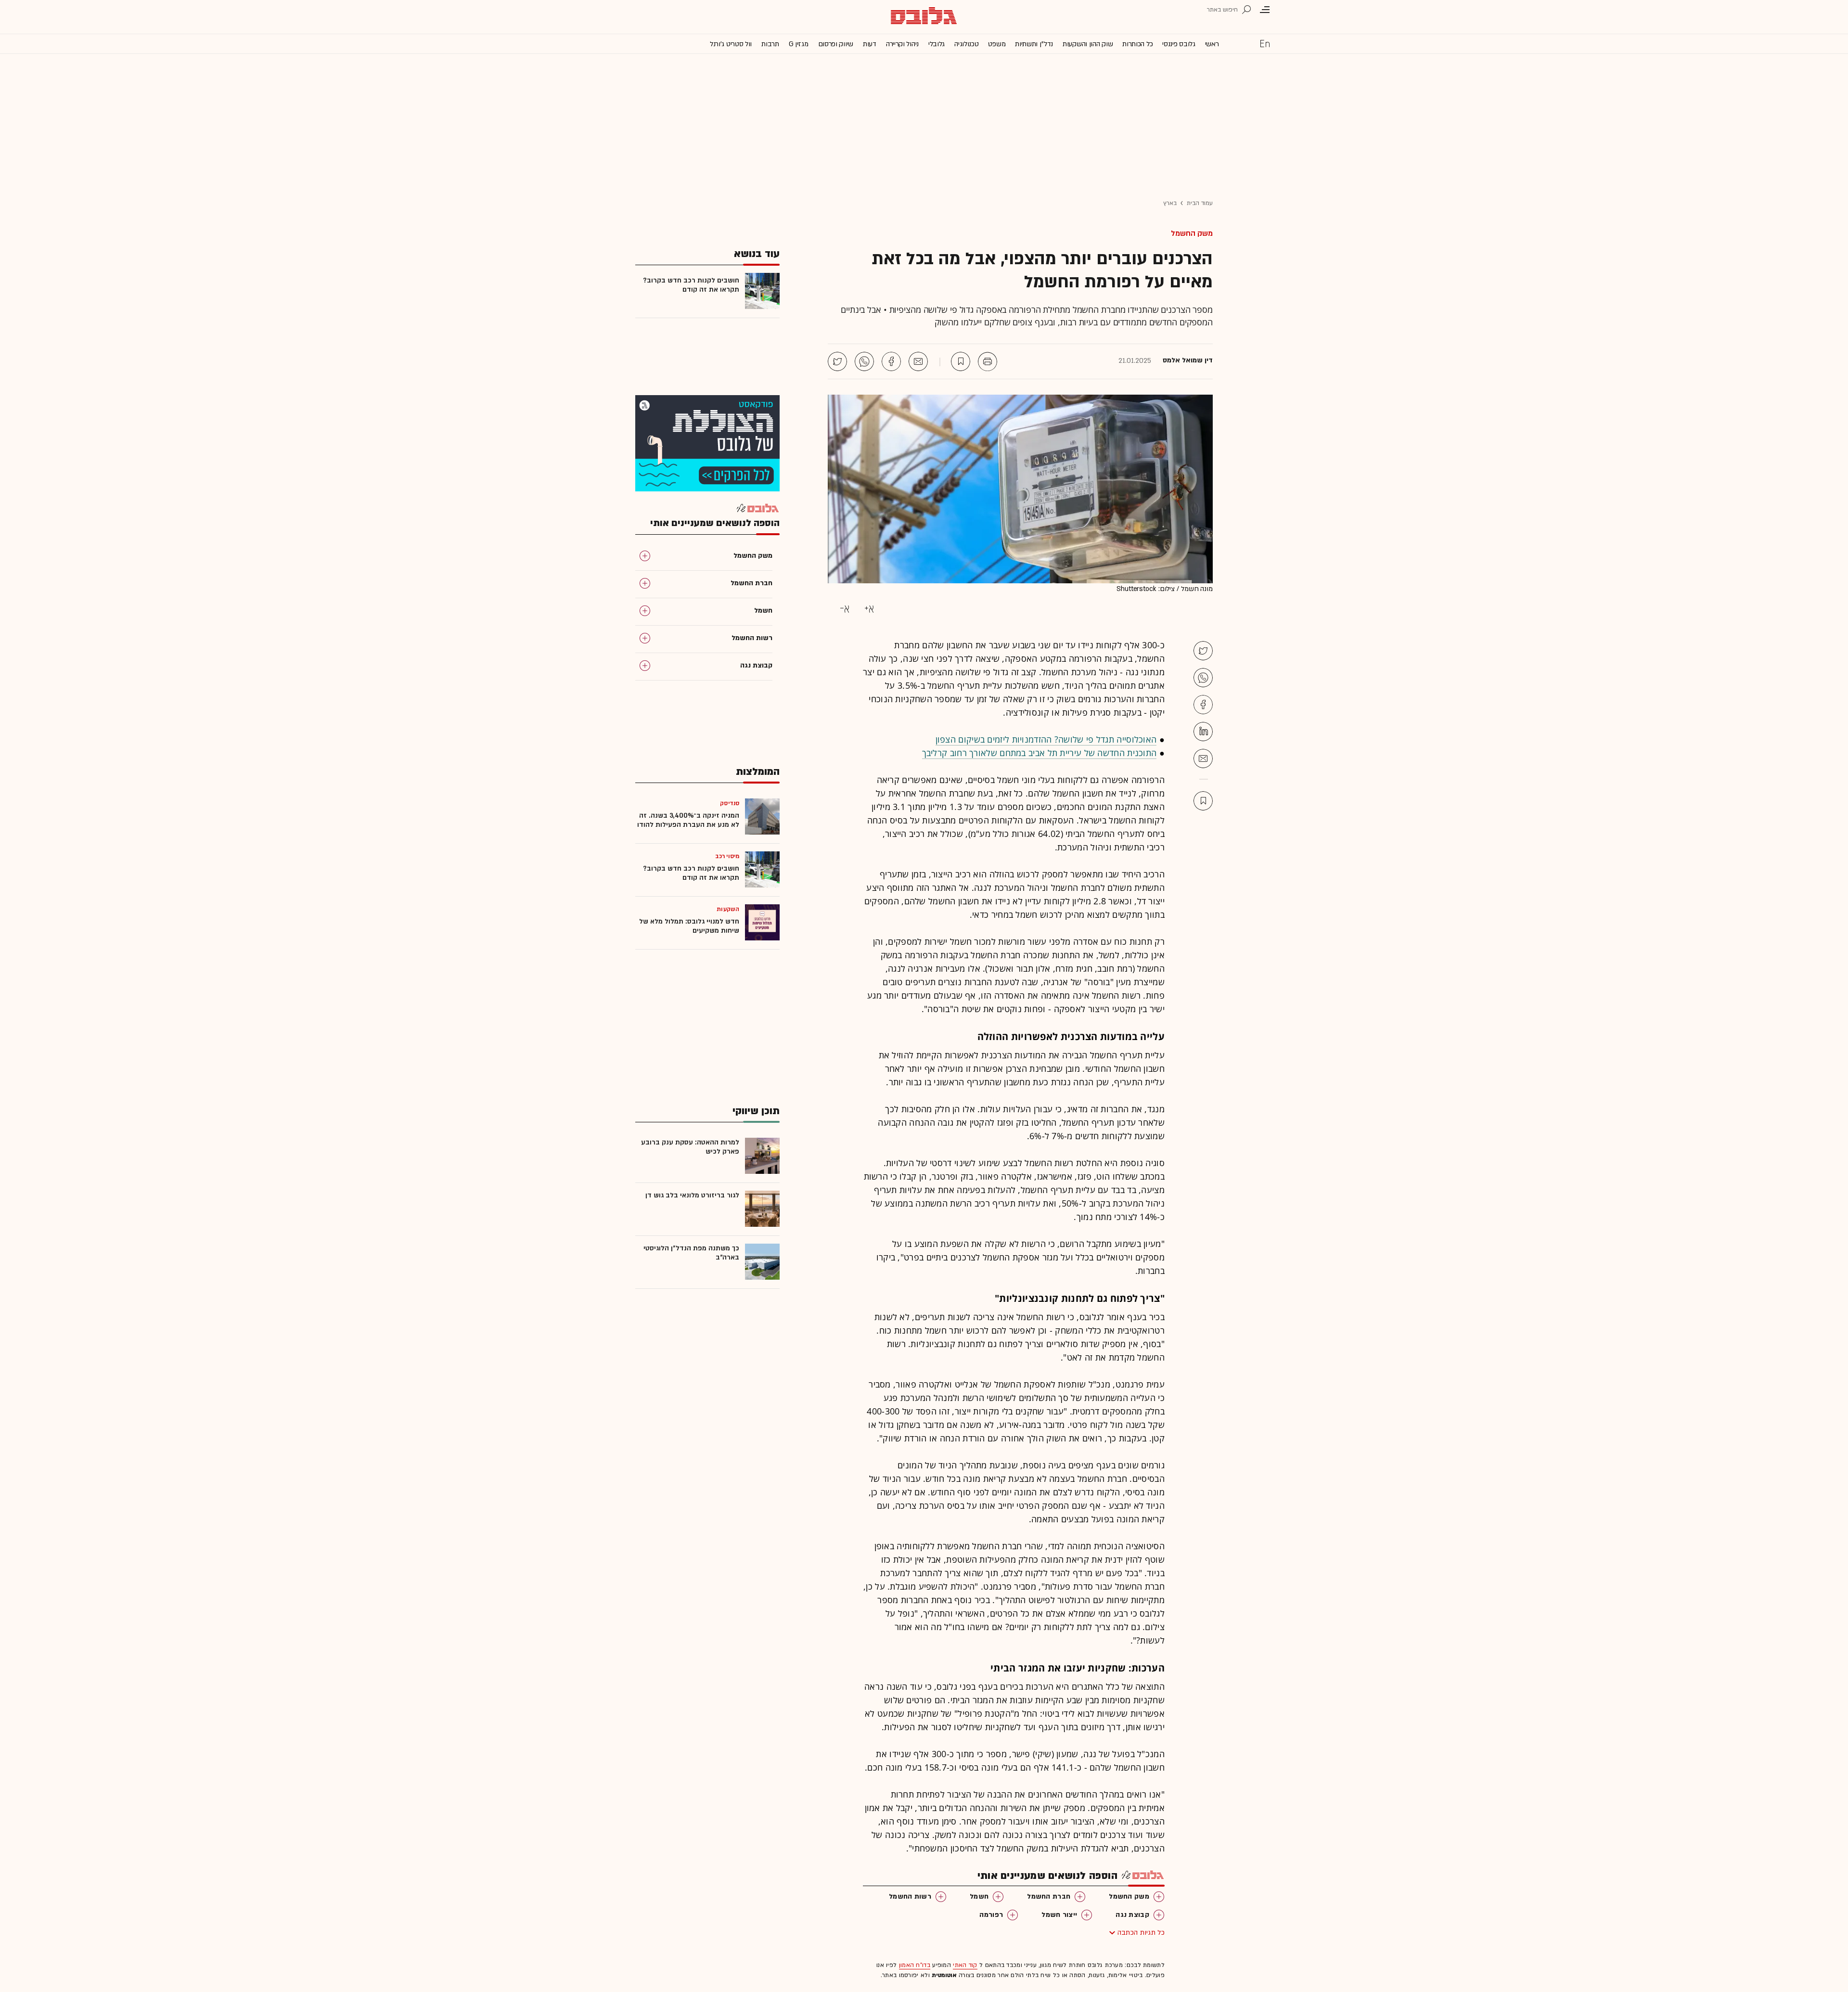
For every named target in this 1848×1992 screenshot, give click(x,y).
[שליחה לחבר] (918, 361)
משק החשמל (1192, 233)
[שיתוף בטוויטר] (837, 361)
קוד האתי (965, 1965)
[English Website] (1265, 43)
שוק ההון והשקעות (1088, 44)
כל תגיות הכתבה (1141, 1933)
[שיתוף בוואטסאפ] (864, 361)
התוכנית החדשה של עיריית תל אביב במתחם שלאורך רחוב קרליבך (1039, 753)
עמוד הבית (1200, 203)
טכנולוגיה (966, 44)
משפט (997, 44)
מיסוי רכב (727, 856)
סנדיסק (730, 803)
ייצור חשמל (1059, 1915)
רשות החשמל (910, 1896)
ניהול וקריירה (902, 44)
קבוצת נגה (1132, 1915)
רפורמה (991, 1915)
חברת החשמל (1049, 1896)
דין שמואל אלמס (1188, 360)
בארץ (1170, 203)
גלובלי (937, 44)
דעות (870, 44)
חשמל (979, 1896)
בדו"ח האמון (915, 1965)
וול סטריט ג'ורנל (731, 44)
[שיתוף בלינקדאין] (1203, 732)
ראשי (1212, 44)
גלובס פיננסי (1179, 44)
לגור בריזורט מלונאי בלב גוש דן (692, 1195)
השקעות (728, 909)
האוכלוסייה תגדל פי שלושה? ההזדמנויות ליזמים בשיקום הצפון (1046, 739)
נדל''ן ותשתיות (1034, 44)
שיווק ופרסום (836, 44)
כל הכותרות (1137, 44)
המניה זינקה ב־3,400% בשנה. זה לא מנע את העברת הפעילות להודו (688, 820)
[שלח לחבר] (1203, 758)
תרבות (770, 44)
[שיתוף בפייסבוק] (891, 361)
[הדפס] (988, 361)
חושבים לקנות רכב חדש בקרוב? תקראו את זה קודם (691, 285)
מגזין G (799, 44)
